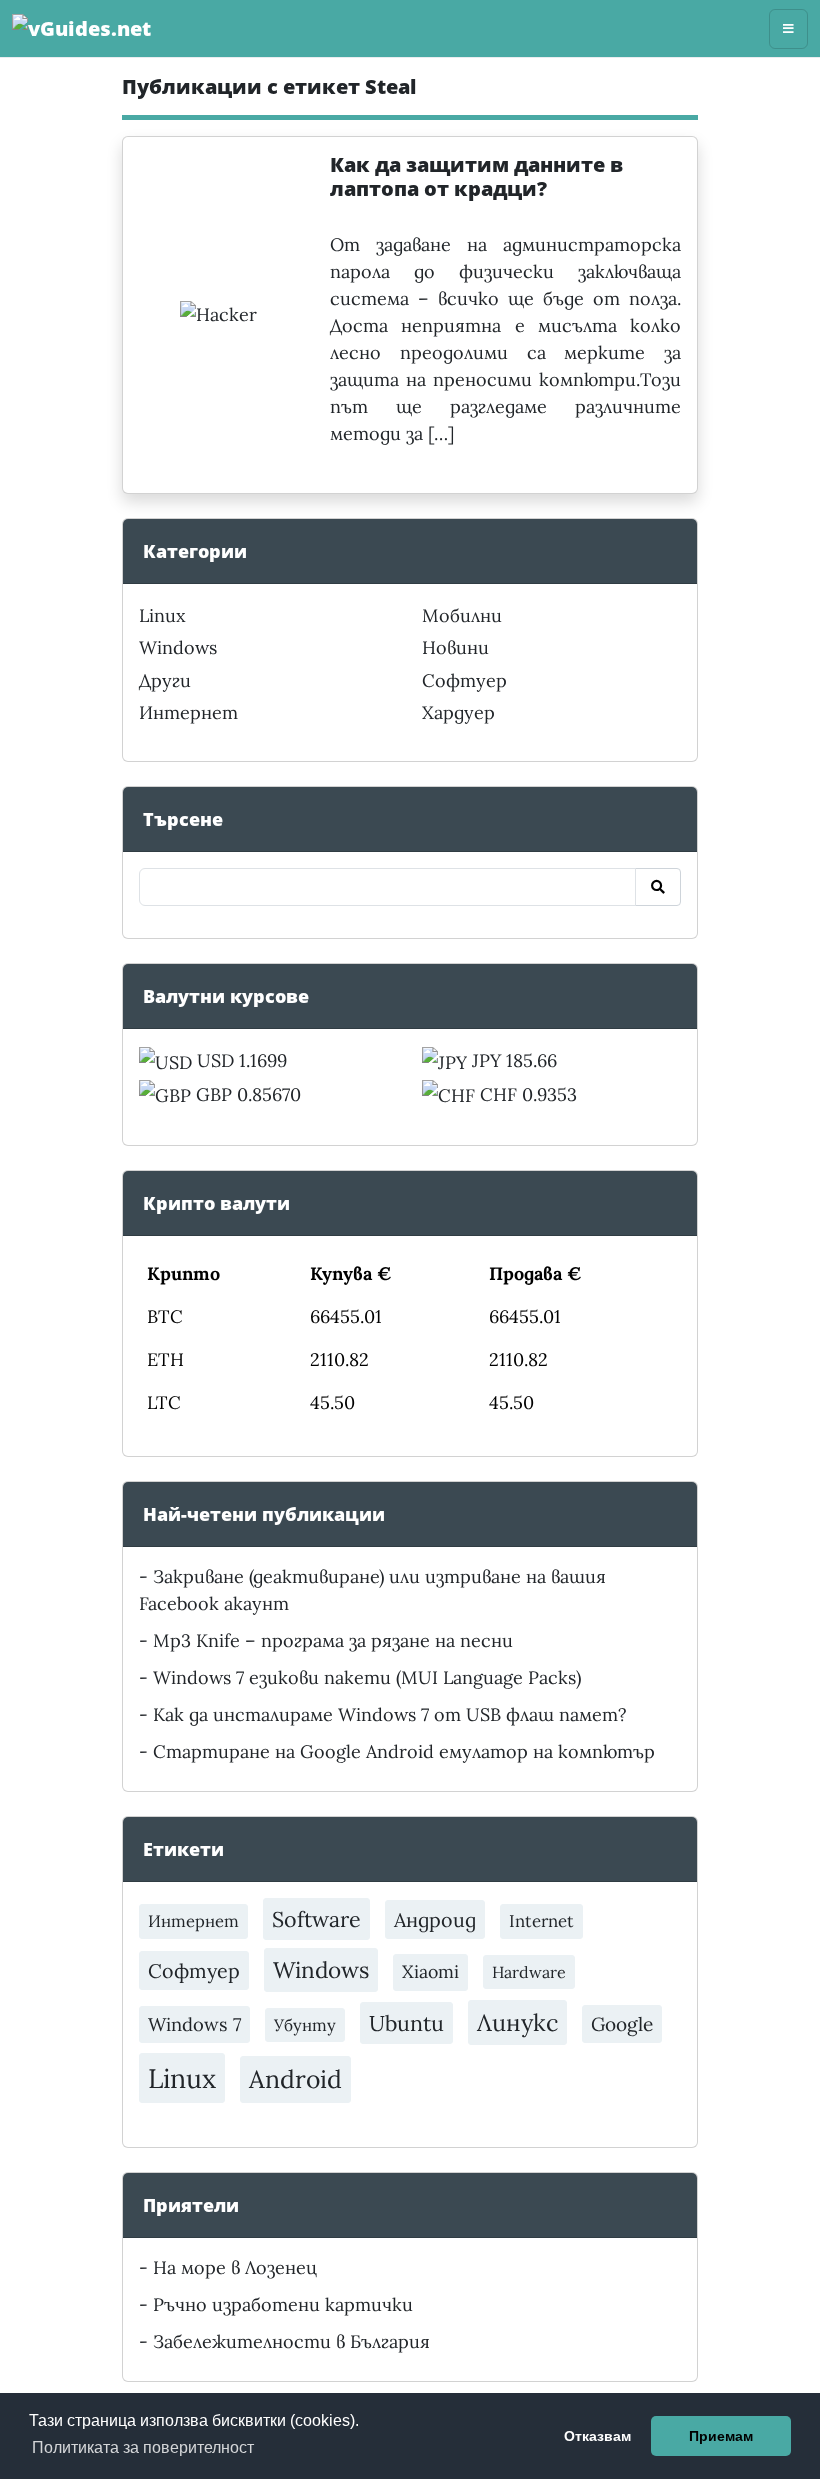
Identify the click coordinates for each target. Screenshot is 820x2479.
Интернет (188, 712)
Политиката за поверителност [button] (143, 2447)
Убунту (305, 2025)
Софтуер (464, 680)
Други (165, 680)
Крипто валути (216, 1203)
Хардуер (458, 712)
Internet (541, 1921)
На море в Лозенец (235, 2267)
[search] (658, 887)
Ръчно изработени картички (283, 2304)
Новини (455, 647)
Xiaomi (430, 1971)
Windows (178, 647)
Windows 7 (194, 2024)
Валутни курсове (226, 996)
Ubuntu (406, 2023)
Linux (162, 615)
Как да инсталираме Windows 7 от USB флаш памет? (390, 1714)
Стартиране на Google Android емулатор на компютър (404, 1751)
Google (622, 2024)
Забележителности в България (291, 2341)
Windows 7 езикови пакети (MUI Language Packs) (367, 1677)
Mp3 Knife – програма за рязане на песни (333, 1640)
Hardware (529, 1972)
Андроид (435, 1919)
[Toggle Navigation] (788, 29)
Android (295, 2079)
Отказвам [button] (597, 2436)
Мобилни (462, 615)
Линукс (517, 2022)
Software (316, 1919)
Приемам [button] (721, 2436)
